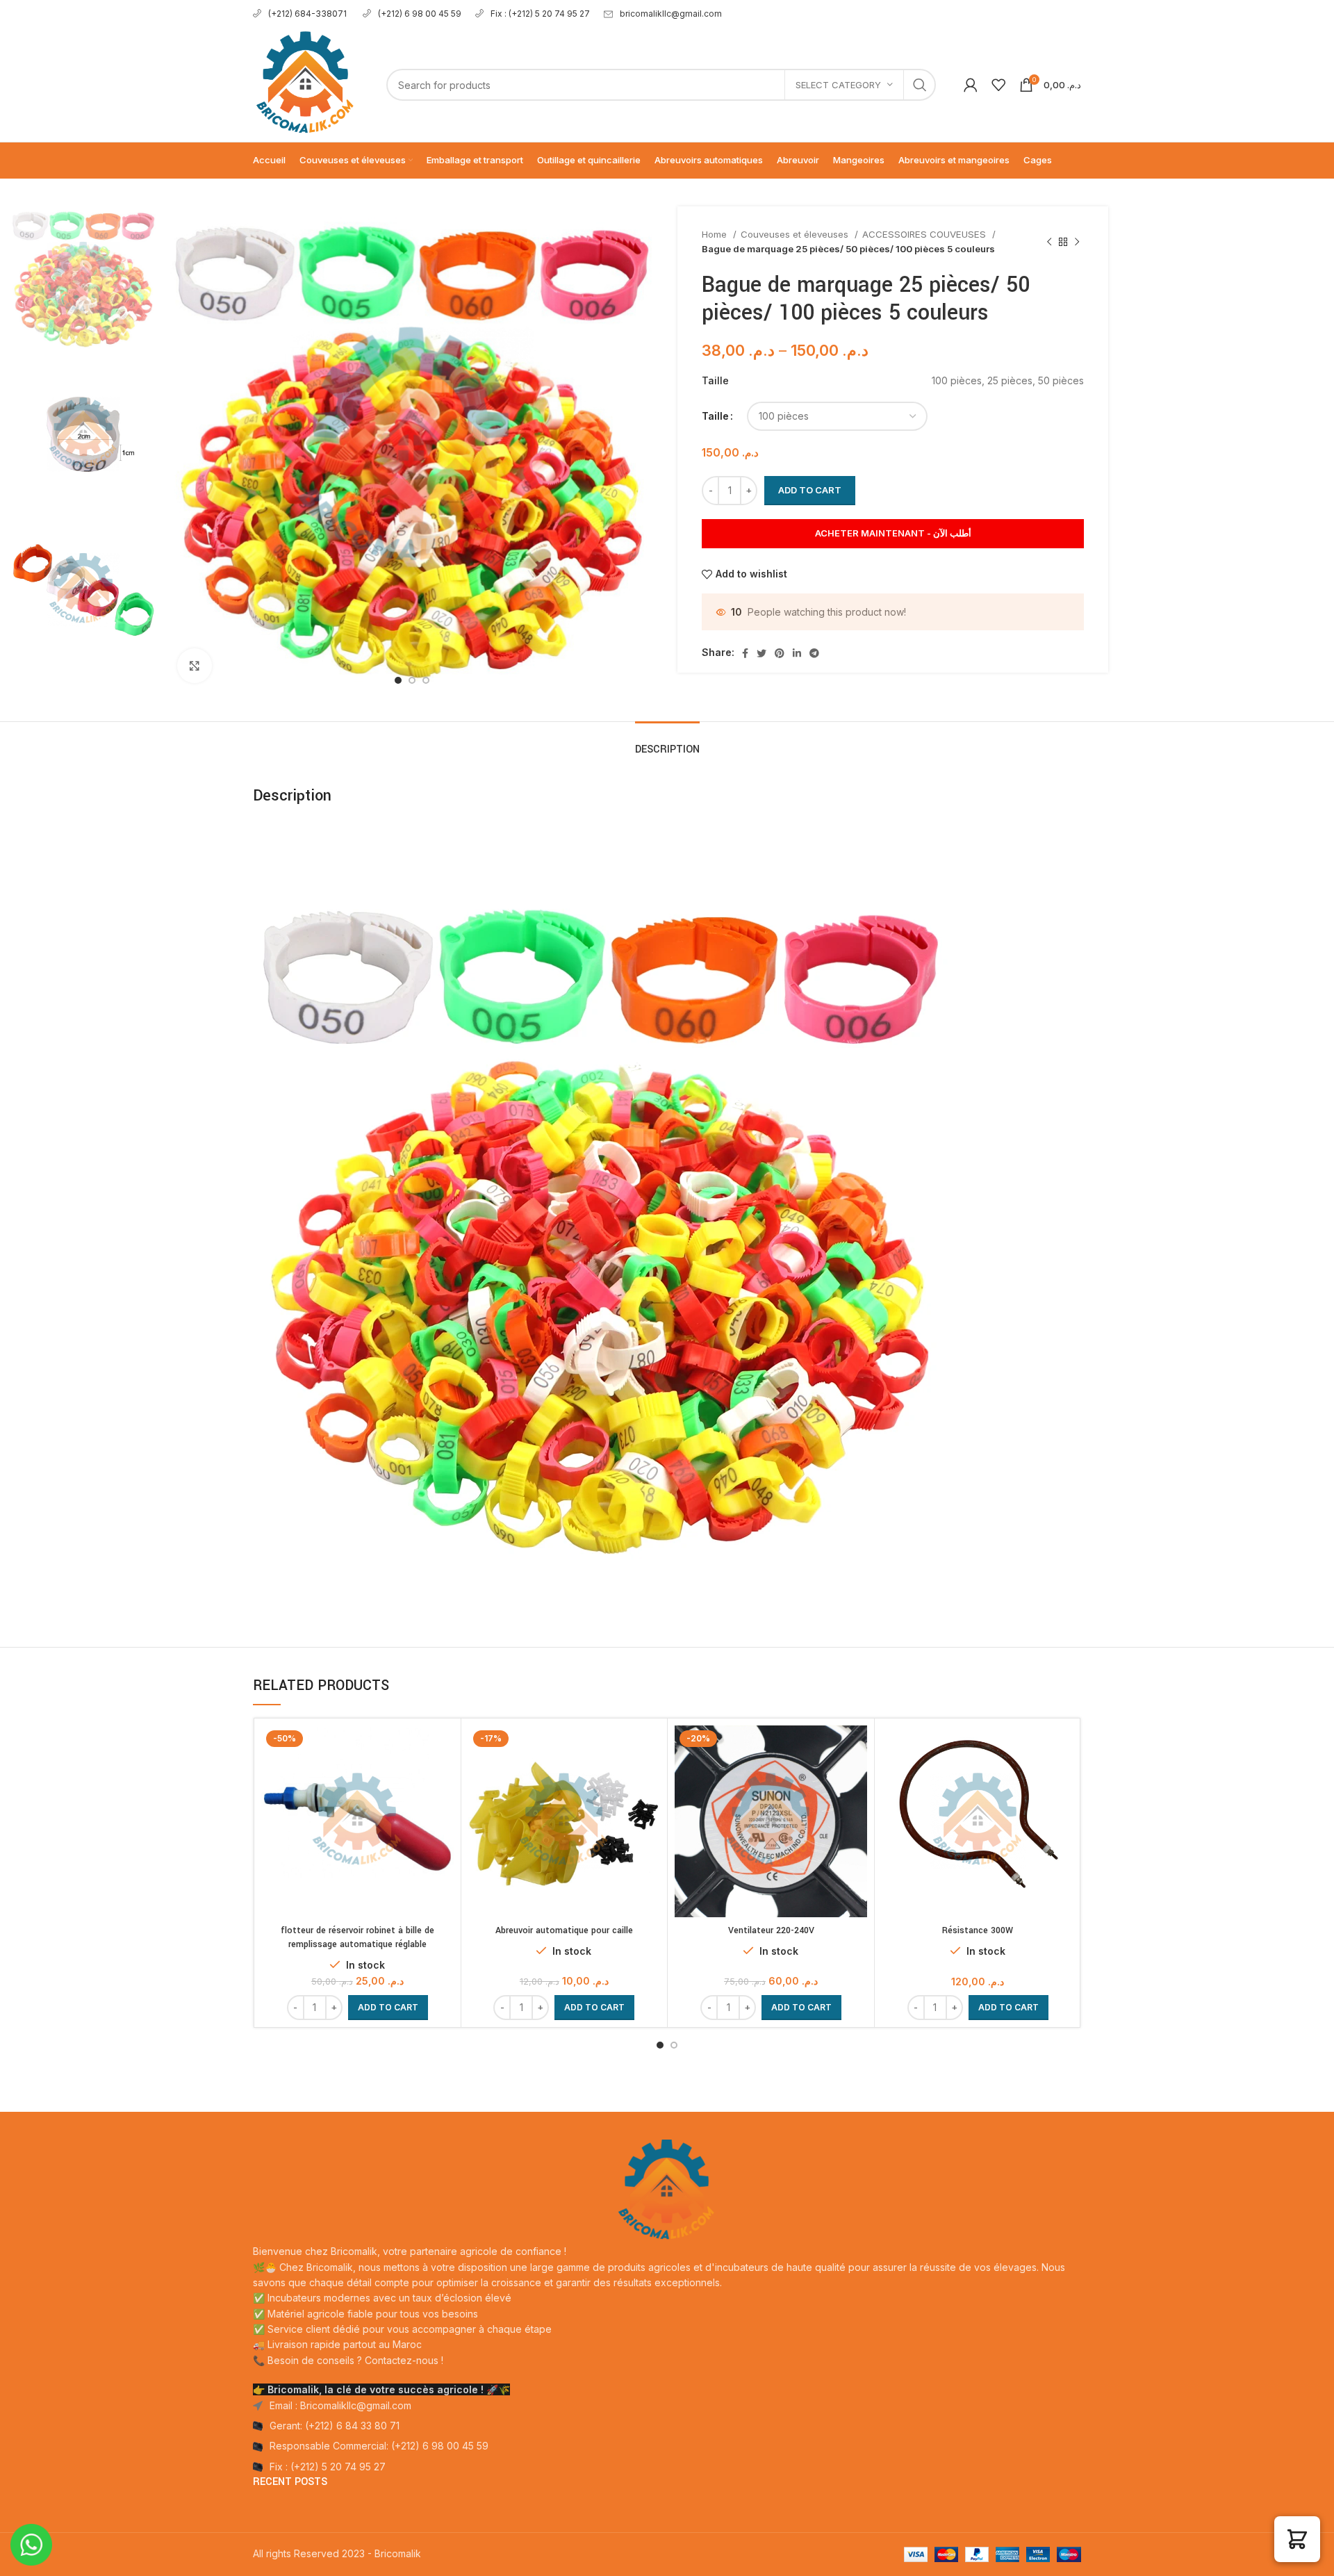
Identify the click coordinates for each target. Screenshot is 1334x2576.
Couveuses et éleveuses (796, 234)
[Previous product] (1049, 242)
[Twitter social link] (761, 653)
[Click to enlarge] (195, 666)
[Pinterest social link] (780, 653)
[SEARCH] (920, 85)
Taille (715, 416)
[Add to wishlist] (443, 1779)
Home (716, 234)
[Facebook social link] (745, 653)
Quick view (443, 1748)
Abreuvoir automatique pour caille (564, 1930)
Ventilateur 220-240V (771, 1930)
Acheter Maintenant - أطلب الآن (893, 533)
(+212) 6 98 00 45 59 (420, 14)
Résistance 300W (978, 1930)
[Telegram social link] (814, 653)
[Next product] (1077, 242)
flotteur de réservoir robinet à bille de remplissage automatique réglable (357, 1937)
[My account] (971, 85)
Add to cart (810, 490)
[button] (388, 2008)
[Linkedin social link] (797, 653)
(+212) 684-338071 (308, 14)
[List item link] (667, 2426)
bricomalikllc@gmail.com (671, 14)
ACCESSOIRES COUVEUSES (925, 234)
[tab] (667, 743)
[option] (83, 279)
